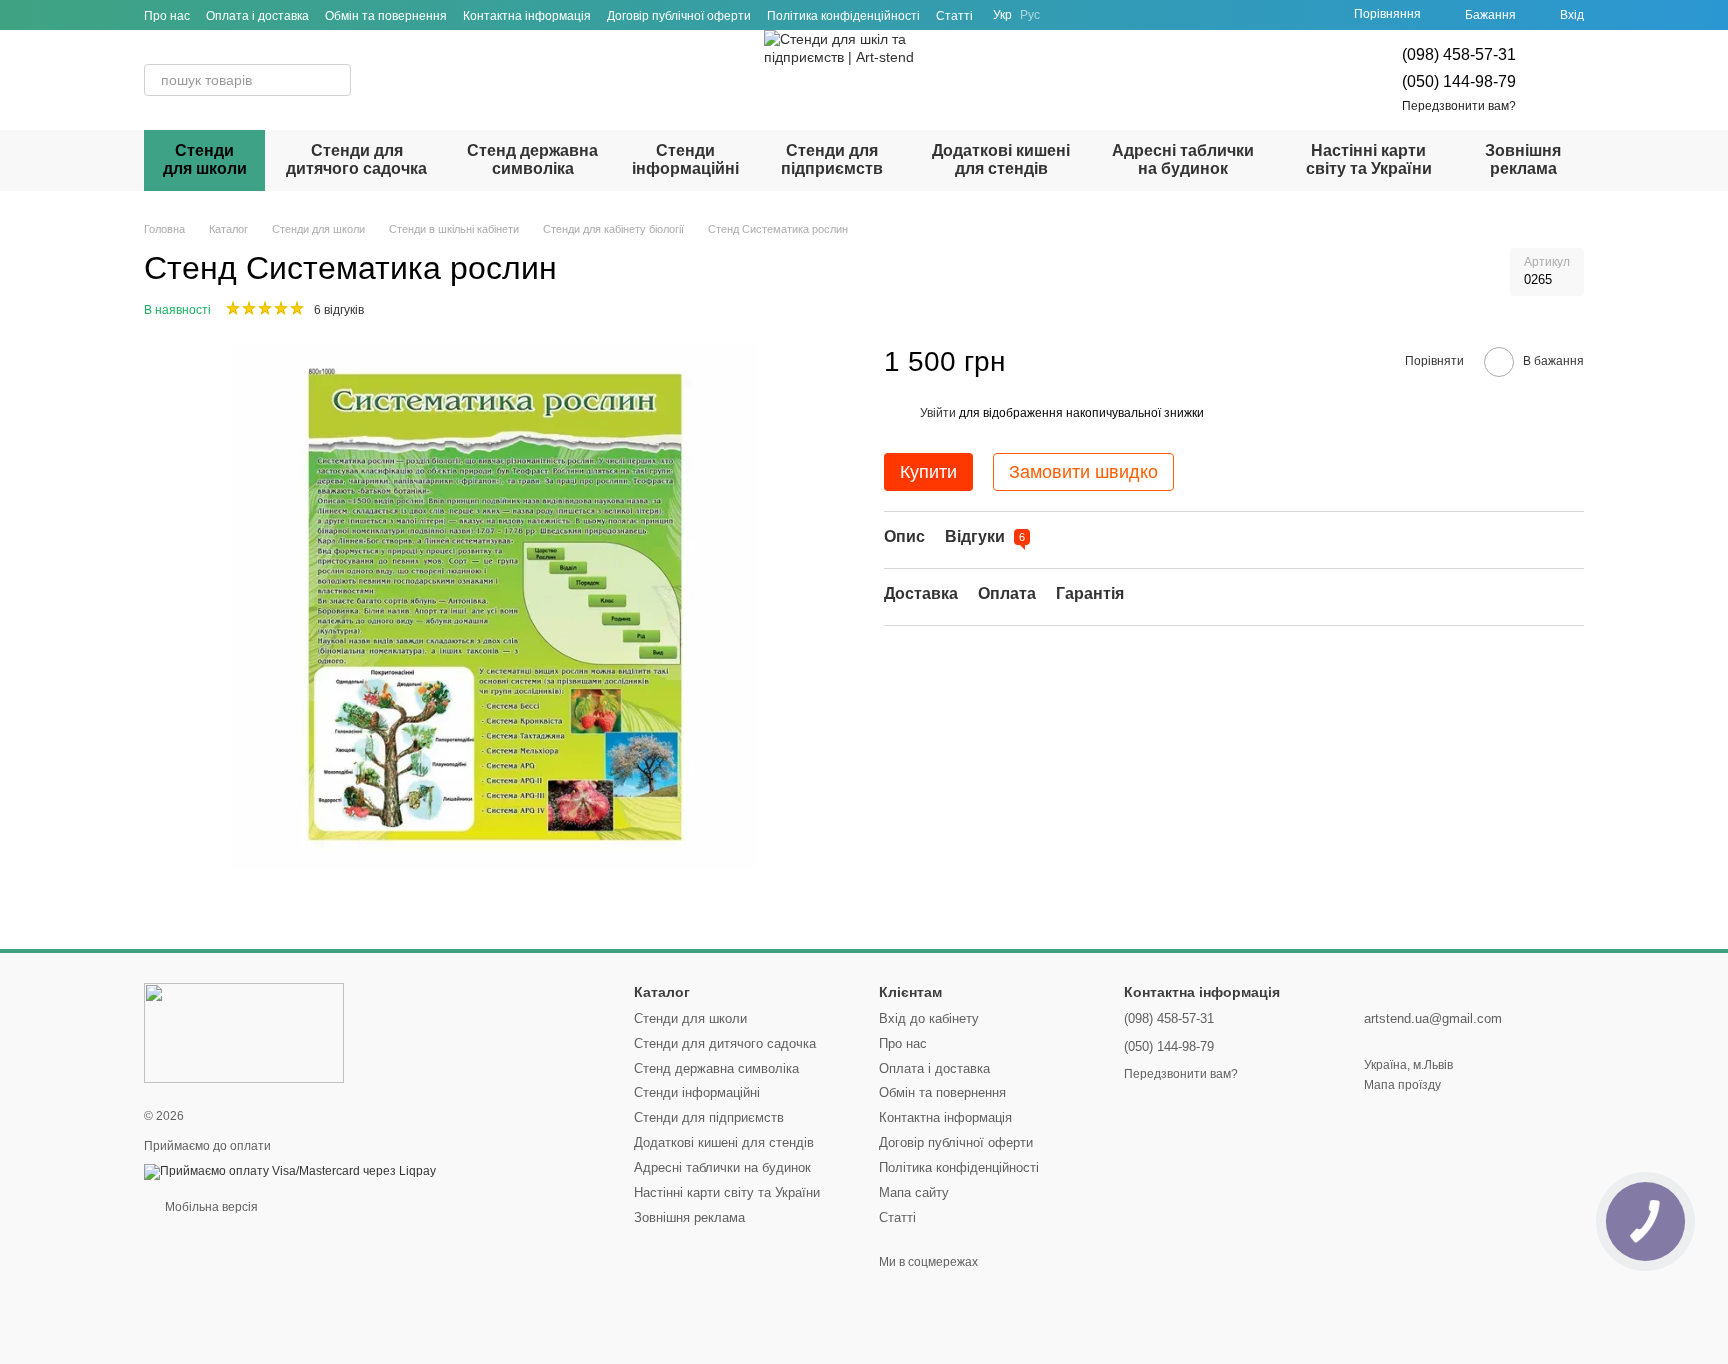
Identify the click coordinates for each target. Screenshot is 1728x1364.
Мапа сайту (914, 1192)
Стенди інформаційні (685, 159)
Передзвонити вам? (1459, 106)
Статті (954, 16)
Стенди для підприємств (832, 159)
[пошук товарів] (335, 80)
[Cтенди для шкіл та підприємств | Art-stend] (244, 1032)
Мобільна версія (210, 1207)
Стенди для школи (205, 159)
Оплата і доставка (257, 16)
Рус (1030, 15)
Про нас (167, 16)
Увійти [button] (938, 413)
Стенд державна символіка (532, 159)
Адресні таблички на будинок (1183, 159)
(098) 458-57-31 (1459, 54)
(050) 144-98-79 (1459, 81)
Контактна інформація (527, 16)
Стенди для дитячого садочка (356, 159)
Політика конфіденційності (843, 16)
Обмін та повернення (386, 16)
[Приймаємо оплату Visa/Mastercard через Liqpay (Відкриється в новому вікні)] (290, 1171)
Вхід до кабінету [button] (929, 1018)
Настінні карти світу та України (1369, 159)
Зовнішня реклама (1523, 159)
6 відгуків (339, 310)
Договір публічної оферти (679, 16)
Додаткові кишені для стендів (1001, 159)
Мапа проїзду (1402, 1085)
